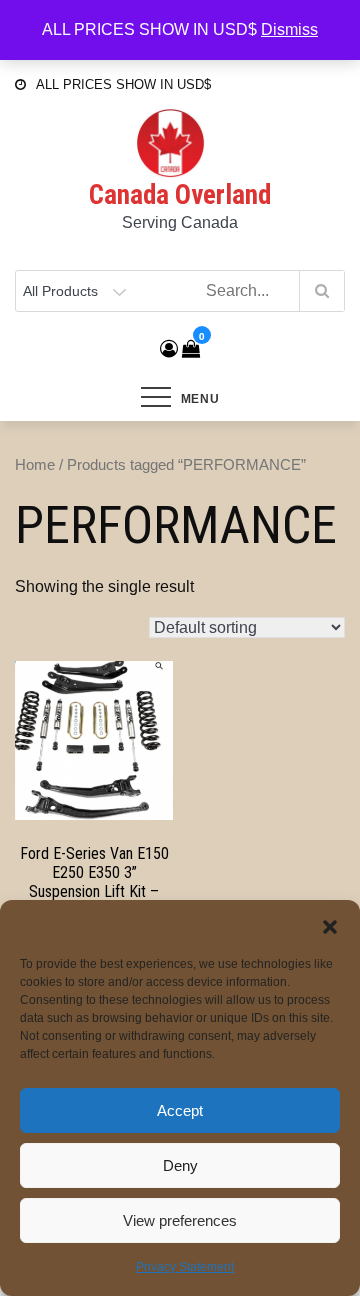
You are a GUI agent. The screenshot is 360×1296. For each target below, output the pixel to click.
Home (35, 465)
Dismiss (289, 29)
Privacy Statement (185, 1267)
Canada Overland (180, 195)
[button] (330, 925)
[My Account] (169, 349)
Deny (180, 1165)
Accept (180, 1110)
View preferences (180, 1220)
